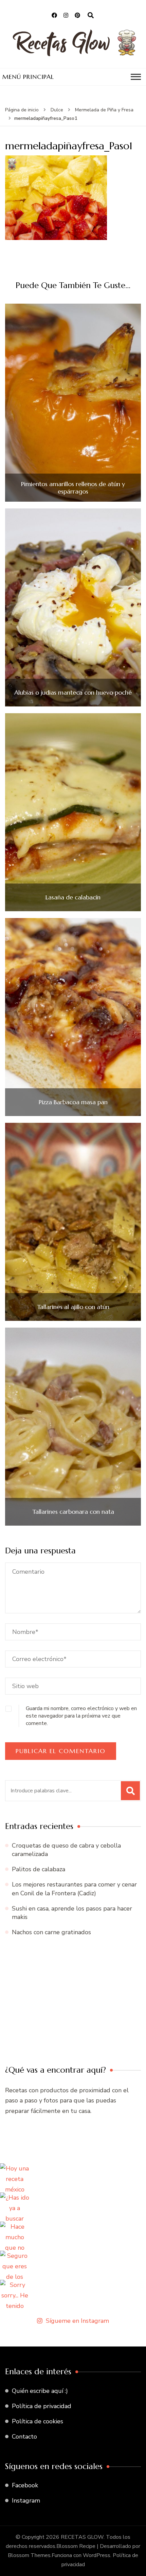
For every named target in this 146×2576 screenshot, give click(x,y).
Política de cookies (38, 2421)
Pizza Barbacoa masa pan (73, 1102)
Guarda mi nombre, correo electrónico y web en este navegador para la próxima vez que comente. (81, 1716)
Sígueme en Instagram (77, 2321)
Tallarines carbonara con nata (73, 1512)
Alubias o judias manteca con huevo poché (73, 693)
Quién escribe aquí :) (40, 2391)
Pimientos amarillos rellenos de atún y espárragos (73, 488)
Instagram (26, 2501)
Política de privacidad (42, 2406)
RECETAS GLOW (82, 2537)
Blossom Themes (29, 2555)
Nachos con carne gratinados (51, 1932)
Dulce (57, 110)
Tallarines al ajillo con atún (73, 1307)
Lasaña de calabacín (73, 897)
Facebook (25, 2485)
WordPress (97, 2555)
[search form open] (91, 16)
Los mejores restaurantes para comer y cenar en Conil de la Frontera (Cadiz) (74, 1889)
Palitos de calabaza (39, 1869)
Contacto (24, 2437)
